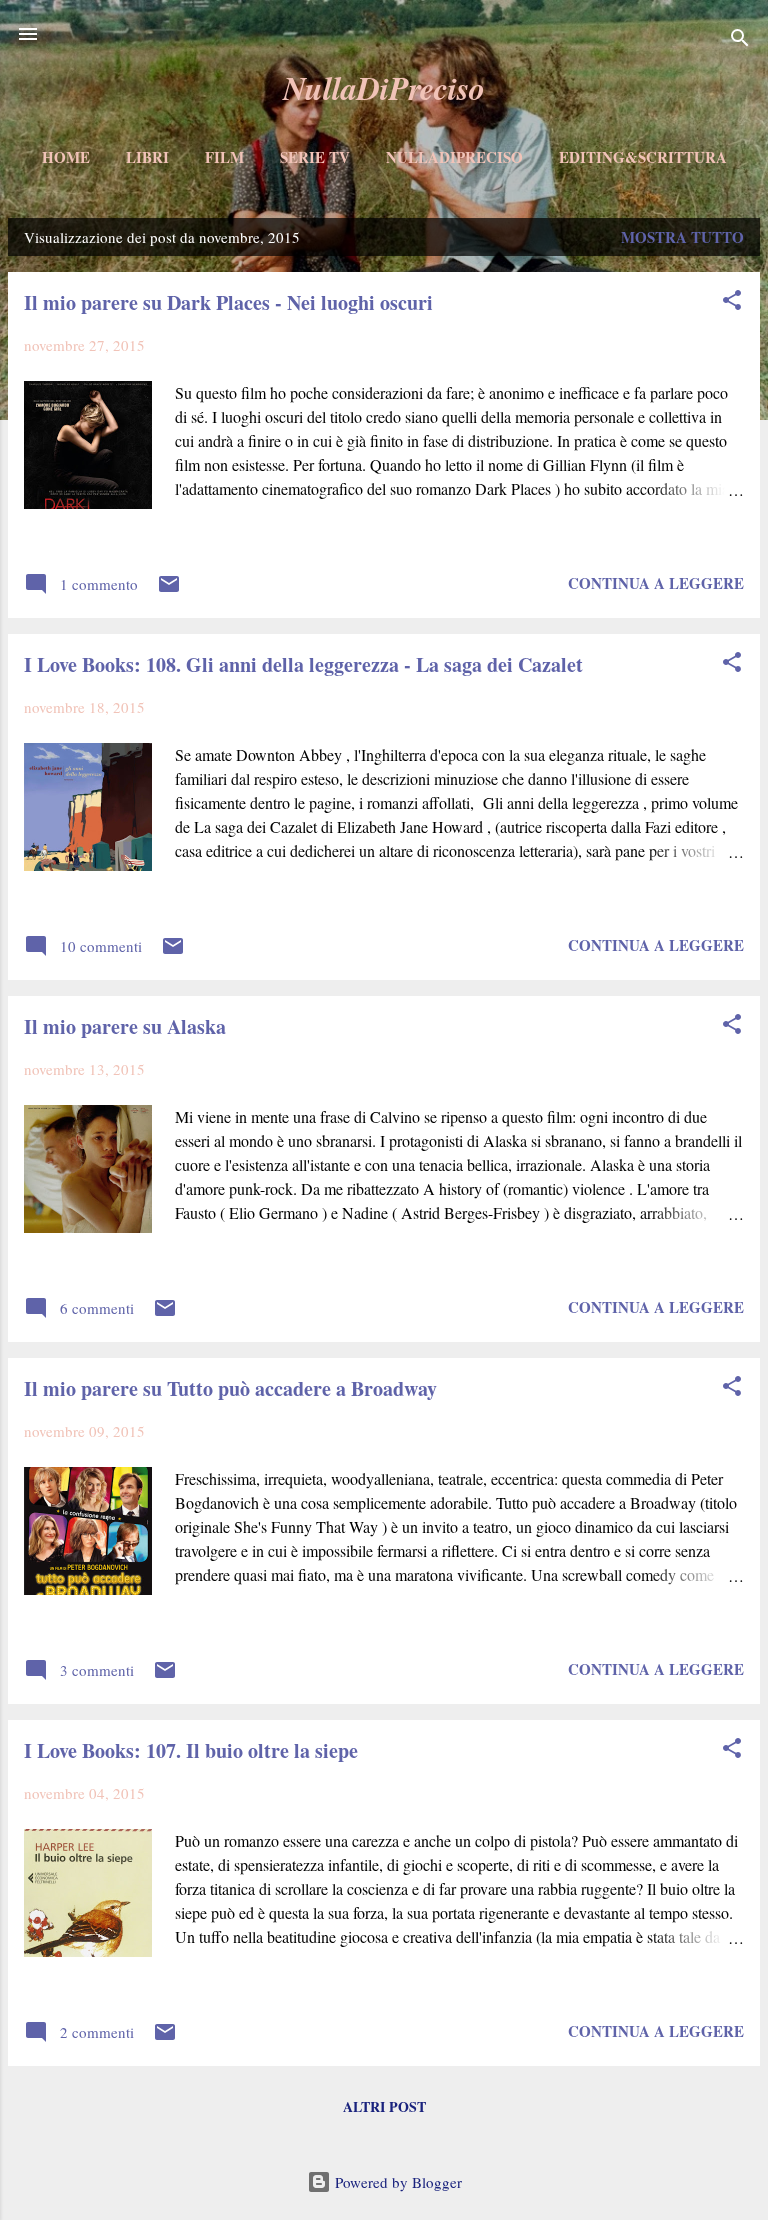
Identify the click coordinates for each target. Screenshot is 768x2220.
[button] (732, 303)
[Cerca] (740, 40)
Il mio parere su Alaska (125, 1026)
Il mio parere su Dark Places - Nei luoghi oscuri (228, 302)
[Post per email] (169, 590)
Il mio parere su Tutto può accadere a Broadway (230, 1388)
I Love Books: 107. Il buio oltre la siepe (191, 1750)
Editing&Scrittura (643, 157)
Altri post (384, 2106)
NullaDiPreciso (384, 87)
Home (66, 157)
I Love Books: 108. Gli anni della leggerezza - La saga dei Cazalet (303, 664)
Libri (147, 157)
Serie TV (315, 157)
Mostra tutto (682, 237)
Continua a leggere (656, 583)
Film (224, 157)
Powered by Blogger (396, 2182)
